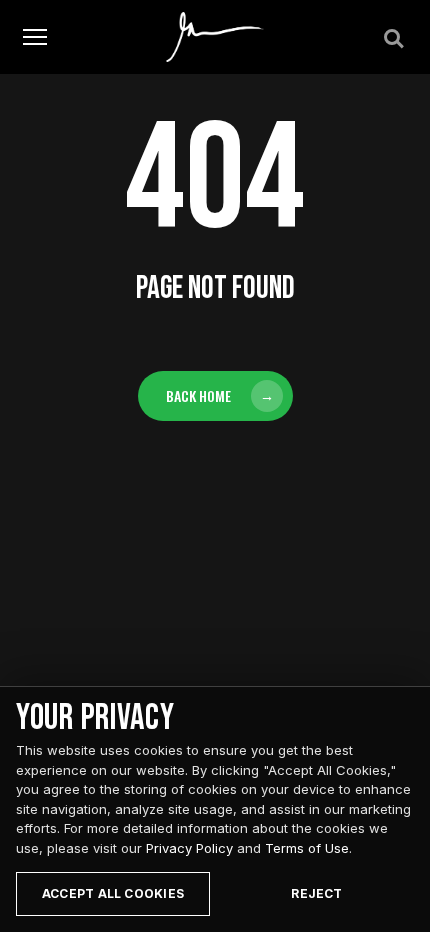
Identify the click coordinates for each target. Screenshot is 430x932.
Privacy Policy (189, 848)
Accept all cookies (113, 893)
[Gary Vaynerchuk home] (215, 37)
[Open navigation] (35, 37)
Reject (316, 893)
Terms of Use (307, 848)
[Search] (392, 37)
